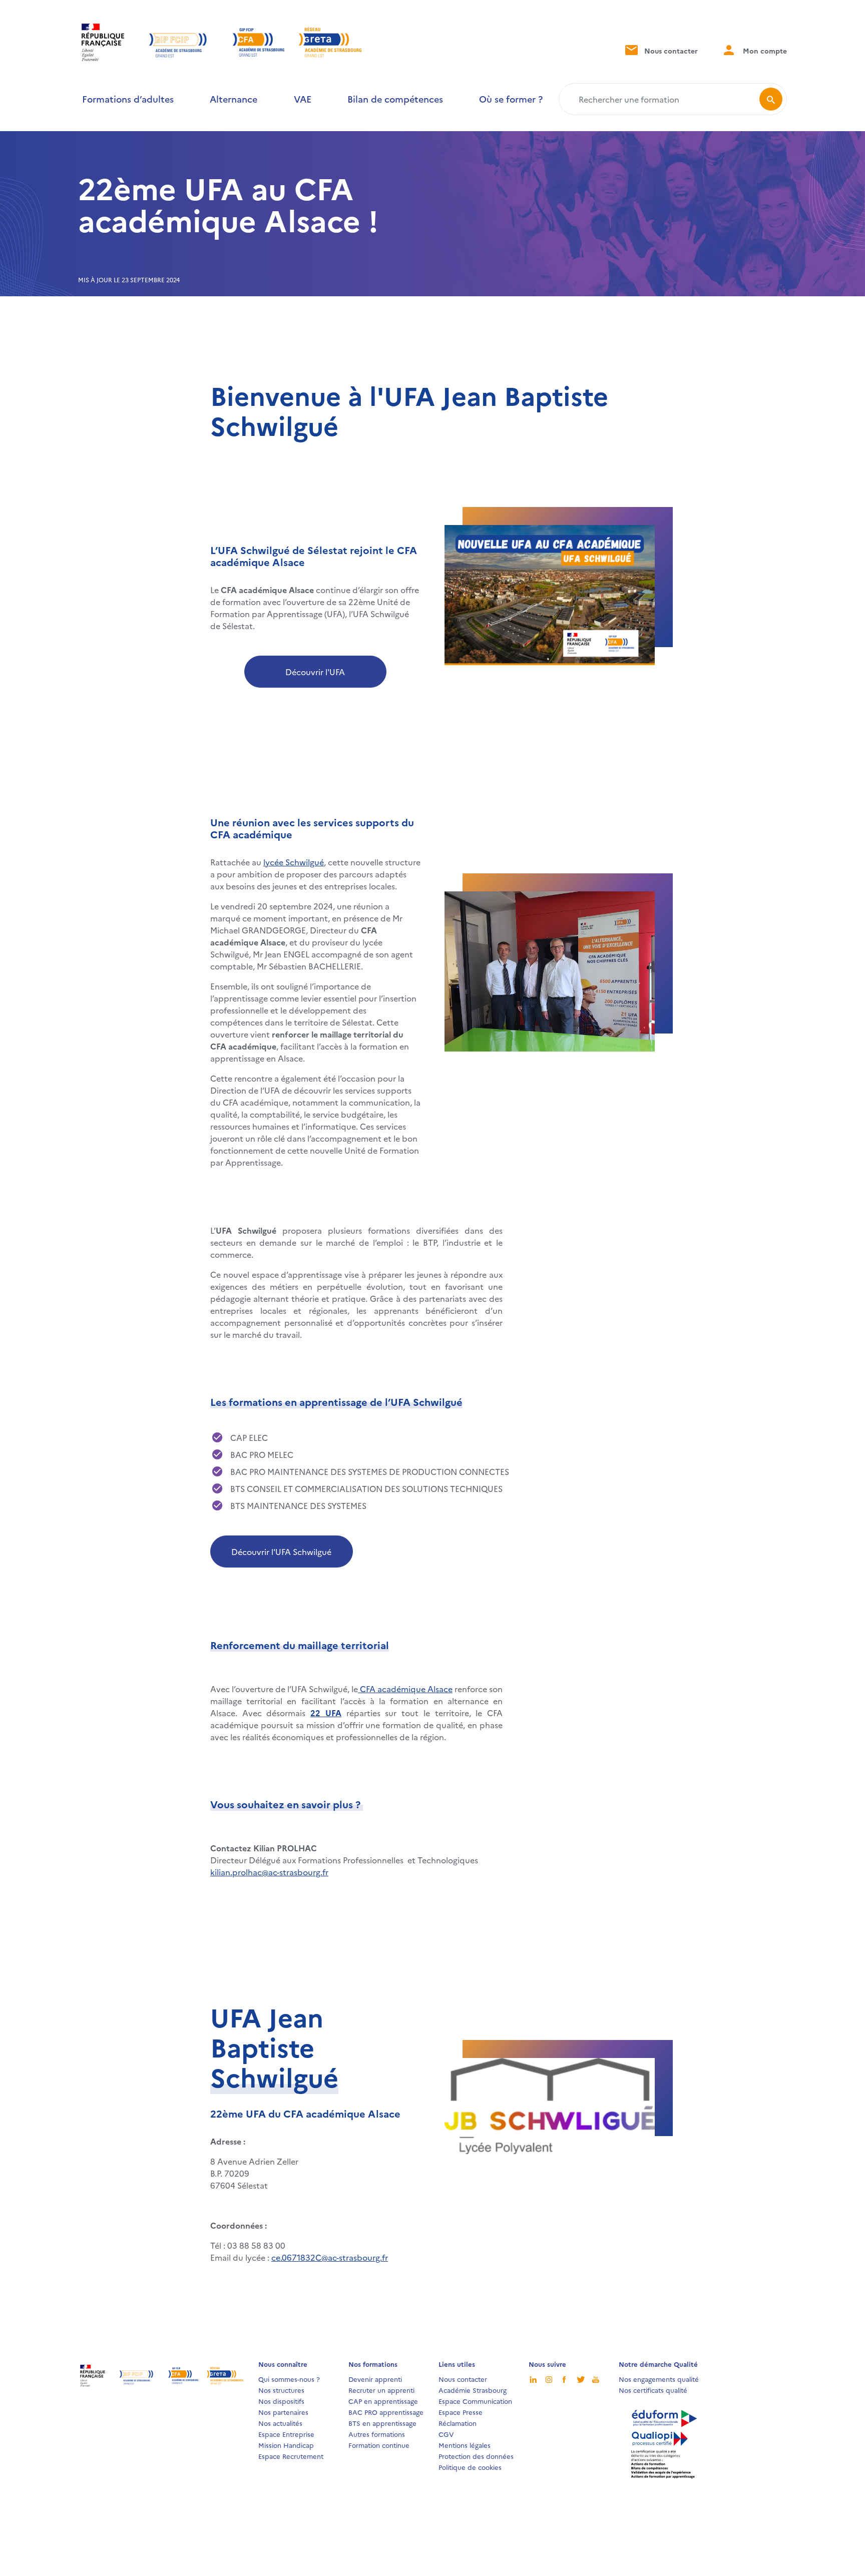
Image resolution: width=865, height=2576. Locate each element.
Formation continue (379, 2445)
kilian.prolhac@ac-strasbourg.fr (269, 1872)
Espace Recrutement (291, 2456)
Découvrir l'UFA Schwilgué (281, 1552)
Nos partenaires (283, 2412)
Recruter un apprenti (381, 2390)
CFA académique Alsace (405, 1689)
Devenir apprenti (375, 2379)
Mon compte (764, 51)
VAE (303, 99)
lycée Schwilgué (294, 862)
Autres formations (377, 2434)
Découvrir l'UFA (315, 672)
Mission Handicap (286, 2445)
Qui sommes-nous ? (289, 2379)
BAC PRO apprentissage (386, 2412)
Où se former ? (511, 99)
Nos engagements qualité (659, 2379)
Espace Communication (475, 2401)
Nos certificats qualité (653, 2390)
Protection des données (476, 2456)
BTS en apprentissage (382, 2423)
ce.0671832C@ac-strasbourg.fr (330, 2257)
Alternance (234, 99)
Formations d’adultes (128, 99)
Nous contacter (670, 51)
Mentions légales (465, 2445)
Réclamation (458, 2423)
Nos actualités (280, 2423)
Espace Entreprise (286, 2434)
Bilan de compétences (395, 99)
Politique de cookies (470, 2467)
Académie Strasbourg (473, 2390)
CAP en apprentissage (383, 2401)
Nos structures (281, 2390)
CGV (446, 2434)
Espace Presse (461, 2412)
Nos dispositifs (281, 2401)
